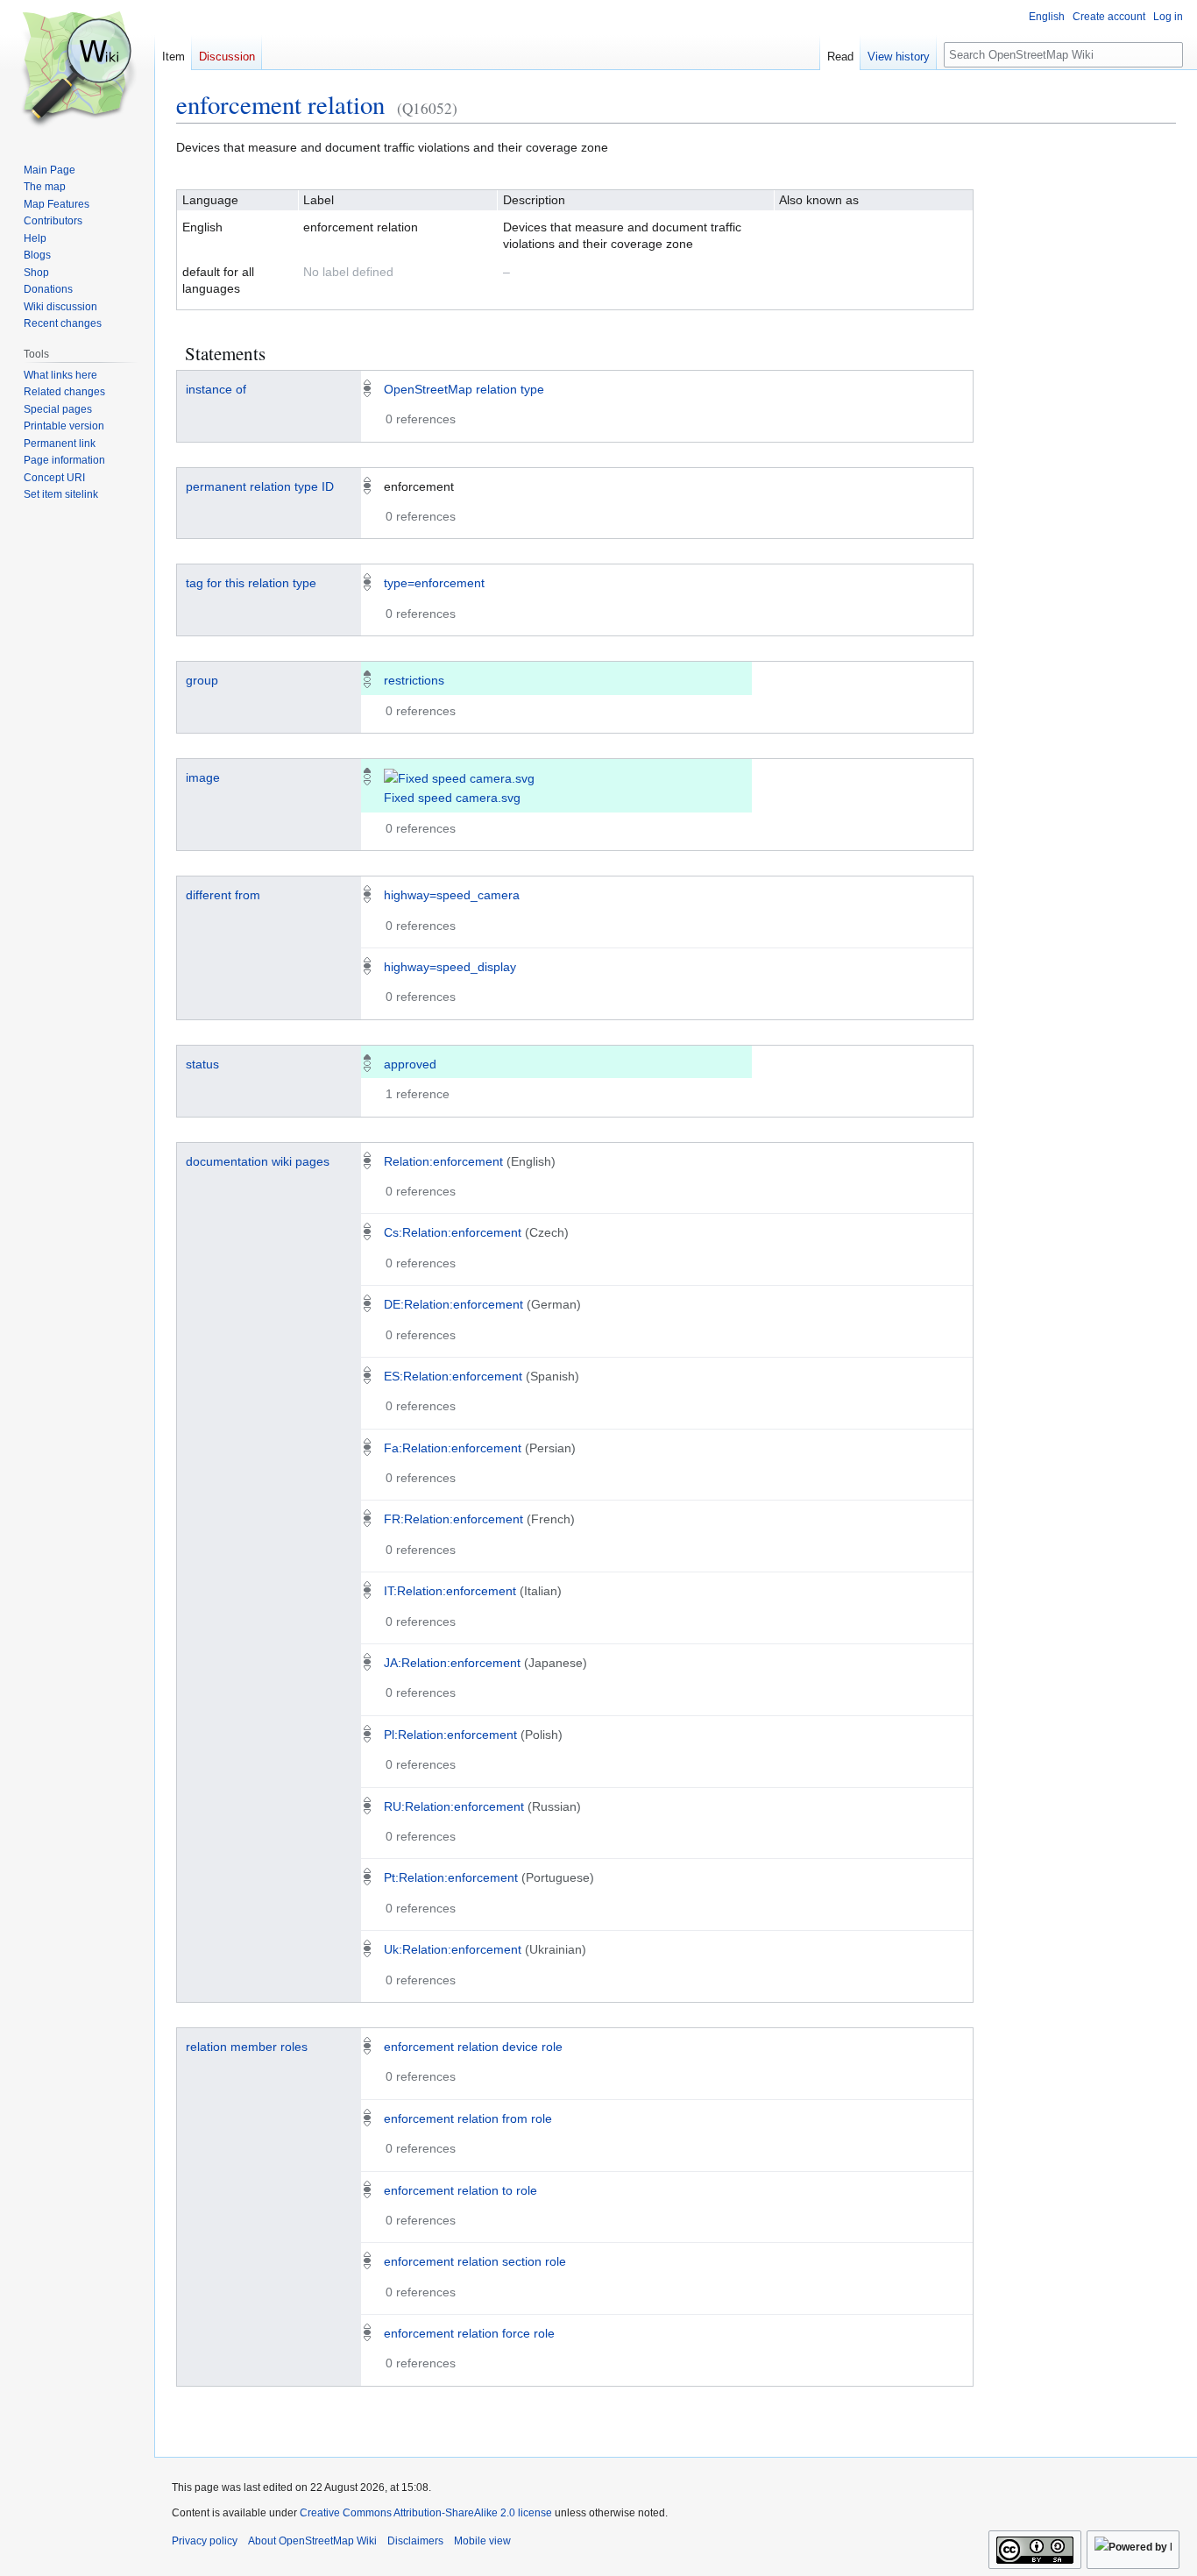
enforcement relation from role (468, 2118)
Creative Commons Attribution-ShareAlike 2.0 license (426, 2513)
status (202, 1064)
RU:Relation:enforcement (454, 1806)
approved (410, 1064)
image (203, 777)
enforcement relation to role (460, 2190)
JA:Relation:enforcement (452, 1663)
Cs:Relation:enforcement (453, 1232)
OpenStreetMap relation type (464, 389)
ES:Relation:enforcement (453, 1376)
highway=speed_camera (452, 895)
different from (223, 895)
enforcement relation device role (473, 2047)
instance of (216, 389)
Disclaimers (415, 2541)
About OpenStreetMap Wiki (312, 2541)
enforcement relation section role (475, 2261)
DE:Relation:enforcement (453, 1304)
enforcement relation (280, 104)
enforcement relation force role (469, 2333)
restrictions (414, 680)
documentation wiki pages (258, 1161)
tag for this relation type (251, 583)
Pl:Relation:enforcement (450, 1735)
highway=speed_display (450, 967)
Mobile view (482, 2541)
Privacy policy (205, 2541)
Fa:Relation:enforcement (453, 1448)
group (202, 680)
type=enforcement (434, 583)
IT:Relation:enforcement (450, 1591)
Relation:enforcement (443, 1161)
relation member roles (247, 2047)
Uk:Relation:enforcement (453, 1949)
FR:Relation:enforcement (453, 1519)
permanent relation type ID (260, 486)
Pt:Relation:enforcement (451, 1877)
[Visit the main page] (77, 70)
